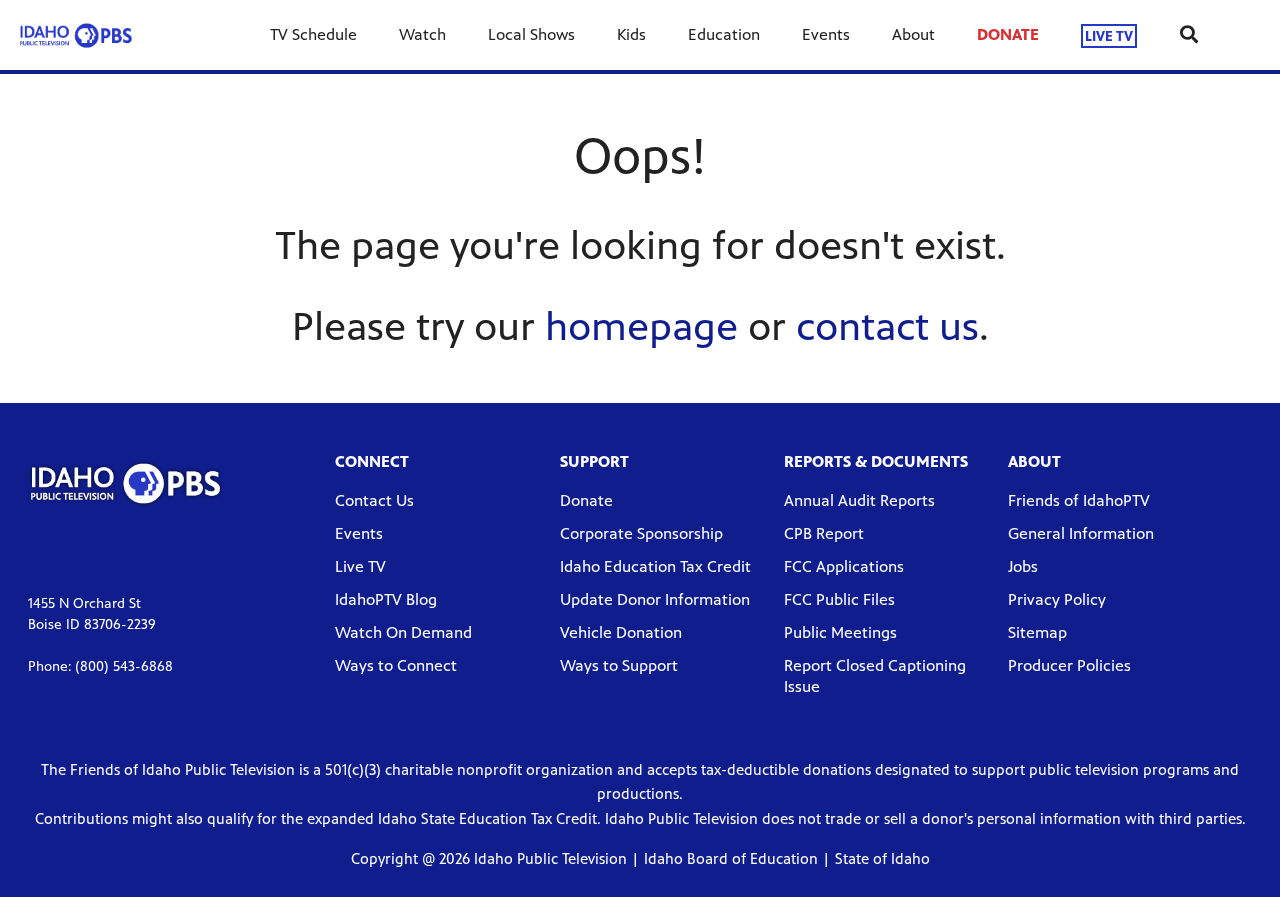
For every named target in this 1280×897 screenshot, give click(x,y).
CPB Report (824, 533)
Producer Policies (1069, 665)
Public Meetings (840, 632)
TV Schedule (313, 34)
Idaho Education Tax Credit (655, 566)
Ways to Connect (396, 665)
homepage (641, 326)
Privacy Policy (1057, 599)
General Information (1081, 533)
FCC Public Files (839, 599)
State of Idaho (882, 858)
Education (724, 34)
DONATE (1008, 34)
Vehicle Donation (621, 632)
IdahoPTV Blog (386, 599)
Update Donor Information (655, 599)
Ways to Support (619, 665)
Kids (631, 34)
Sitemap (1037, 632)
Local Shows (531, 34)
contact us (887, 326)
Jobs (1023, 566)
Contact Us (374, 500)
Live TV (360, 566)
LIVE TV (1109, 35)
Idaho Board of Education (731, 858)
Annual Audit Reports (859, 500)
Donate (586, 500)
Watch (422, 34)
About (913, 34)
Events (826, 34)
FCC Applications (844, 566)
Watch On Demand (403, 632)
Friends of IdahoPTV (1079, 500)
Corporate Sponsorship (641, 533)
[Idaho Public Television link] (76, 35)
